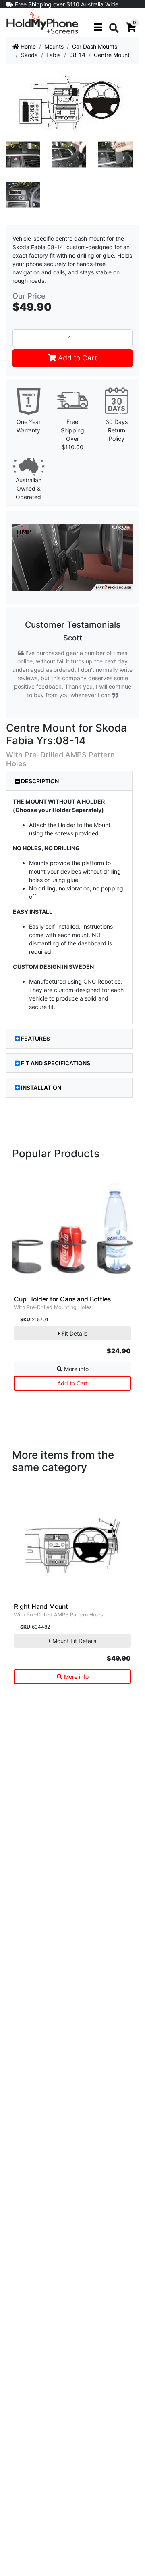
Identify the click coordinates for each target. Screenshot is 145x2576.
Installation (41, 1087)
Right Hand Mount (41, 1607)
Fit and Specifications (56, 1063)
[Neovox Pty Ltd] (42, 22)
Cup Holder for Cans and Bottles (62, 1299)
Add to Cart (77, 358)
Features (35, 1038)
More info (76, 1369)
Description (39, 781)
